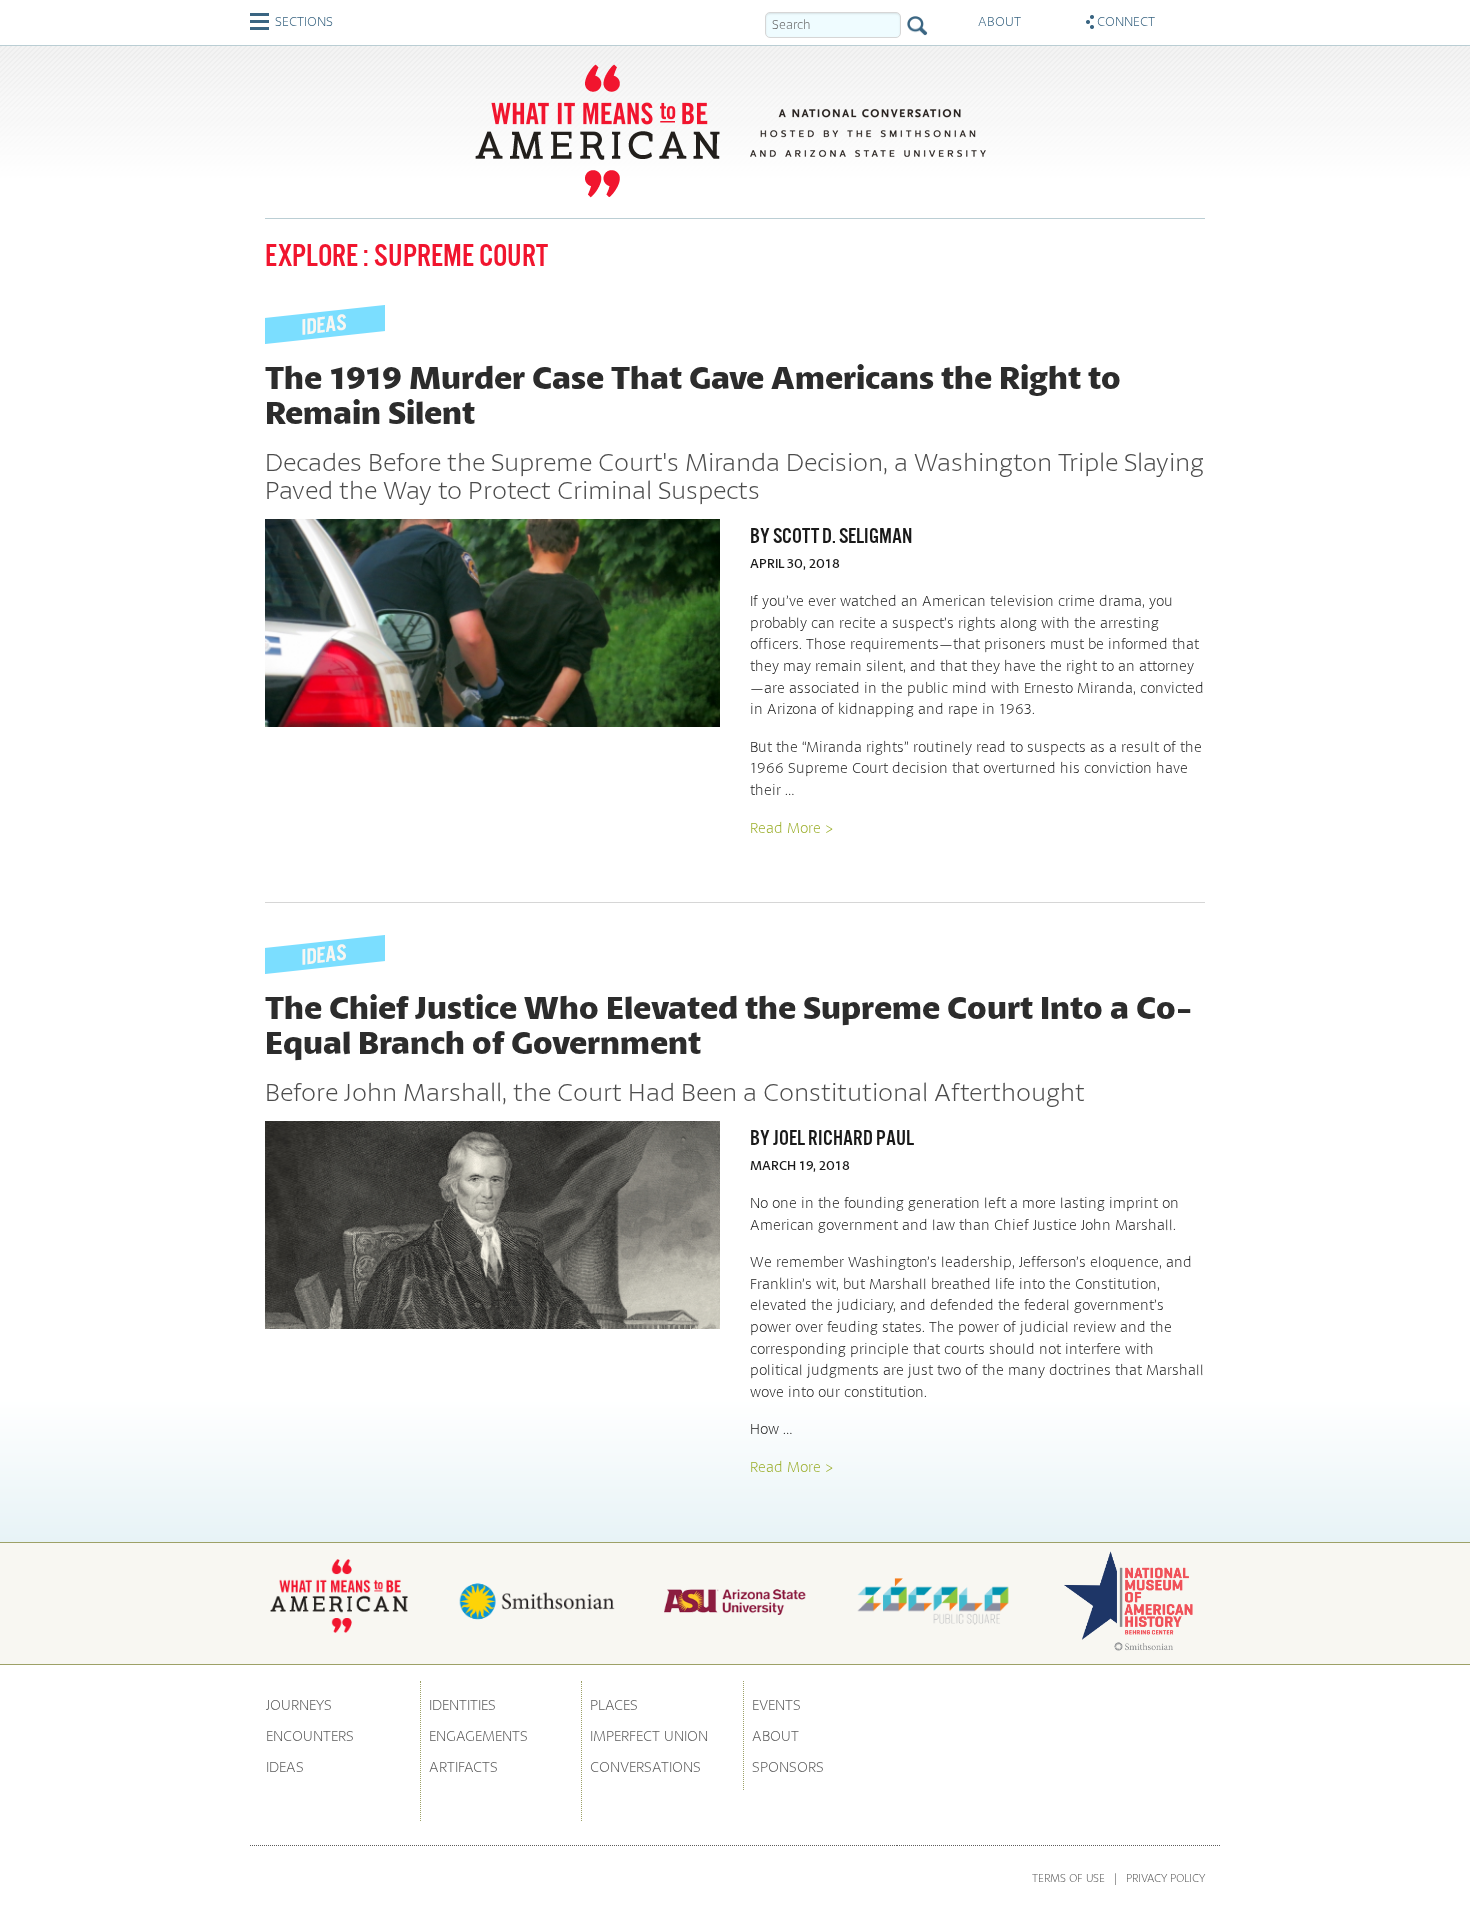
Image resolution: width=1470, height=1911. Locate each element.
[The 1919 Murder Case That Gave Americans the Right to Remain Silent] (492, 623)
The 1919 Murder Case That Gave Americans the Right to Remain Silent (693, 394)
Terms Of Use (1068, 1877)
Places (614, 1704)
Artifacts (463, 1766)
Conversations (645, 1766)
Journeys (299, 1704)
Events (776, 1704)
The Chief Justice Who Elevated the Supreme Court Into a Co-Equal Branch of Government (728, 1024)
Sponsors (788, 1766)
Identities (462, 1704)
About (775, 1735)
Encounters (310, 1735)
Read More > (791, 827)
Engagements (478, 1735)
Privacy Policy (1165, 1877)
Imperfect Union (649, 1735)
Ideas (285, 1766)
